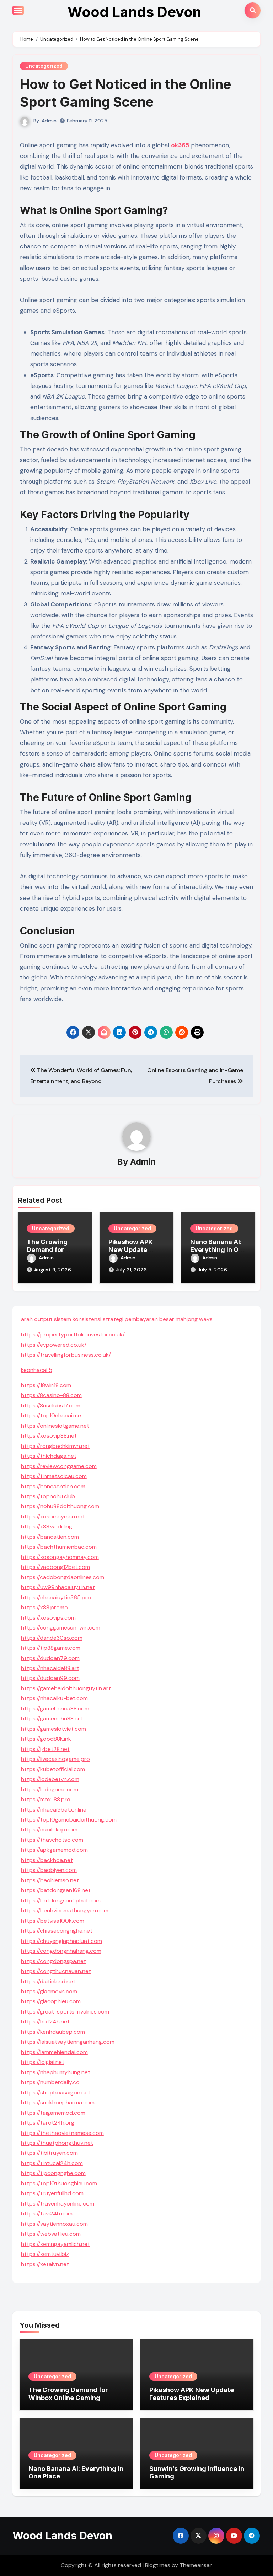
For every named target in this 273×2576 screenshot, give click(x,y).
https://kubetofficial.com (53, 1769)
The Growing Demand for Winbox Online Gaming (68, 2394)
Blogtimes (158, 2565)
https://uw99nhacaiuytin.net (58, 1587)
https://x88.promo (44, 1607)
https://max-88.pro (46, 1799)
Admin (49, 121)
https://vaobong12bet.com (55, 1567)
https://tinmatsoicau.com (54, 1476)
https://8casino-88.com (51, 1395)
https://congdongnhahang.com (61, 1951)
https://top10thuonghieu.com (59, 2183)
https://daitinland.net (48, 1981)
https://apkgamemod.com (54, 1850)
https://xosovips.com (48, 1618)
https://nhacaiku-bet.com (54, 1698)
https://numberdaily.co (50, 2082)
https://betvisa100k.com (53, 1921)
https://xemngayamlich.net (55, 2244)
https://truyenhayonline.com (58, 2204)
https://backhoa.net (47, 1860)
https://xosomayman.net (53, 1517)
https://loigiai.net (43, 2062)
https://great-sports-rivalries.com (65, 2012)
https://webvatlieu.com (51, 2234)
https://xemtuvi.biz (45, 2254)
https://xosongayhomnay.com (60, 1557)
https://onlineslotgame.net (55, 1426)
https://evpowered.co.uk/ (54, 1345)
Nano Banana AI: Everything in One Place (218, 1249)
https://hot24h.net (45, 2022)
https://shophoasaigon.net (56, 2092)
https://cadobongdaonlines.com (63, 1577)
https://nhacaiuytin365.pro (56, 1597)
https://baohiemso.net (50, 1880)
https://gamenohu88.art (52, 1718)
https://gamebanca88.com (55, 1709)
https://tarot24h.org (48, 2123)
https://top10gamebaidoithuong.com (69, 1820)
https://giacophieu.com (51, 2001)
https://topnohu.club (48, 1496)
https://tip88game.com (51, 1648)
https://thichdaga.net (49, 1456)
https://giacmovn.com (49, 1991)
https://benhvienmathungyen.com (65, 1910)
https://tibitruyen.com (49, 2153)
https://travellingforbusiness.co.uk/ (66, 1355)
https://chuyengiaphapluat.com (61, 1941)
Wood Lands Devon (134, 12)
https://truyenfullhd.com (52, 2193)
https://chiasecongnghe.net (57, 1931)
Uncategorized (44, 66)
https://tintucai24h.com (52, 2163)
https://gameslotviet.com (53, 1729)
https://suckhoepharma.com (58, 2102)
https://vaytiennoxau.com (54, 2224)
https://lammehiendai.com (54, 2052)
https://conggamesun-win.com (61, 1628)
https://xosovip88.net (49, 1436)
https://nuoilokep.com (49, 1830)
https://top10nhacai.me (51, 1415)
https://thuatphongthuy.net (57, 2143)
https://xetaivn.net (45, 2264)
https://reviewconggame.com (59, 1466)
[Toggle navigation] (18, 10)
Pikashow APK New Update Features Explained (192, 2394)
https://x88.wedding (47, 1526)
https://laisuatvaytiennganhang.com (68, 2042)
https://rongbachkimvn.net (55, 1446)
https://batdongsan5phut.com (61, 1901)
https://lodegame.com (50, 1789)
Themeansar (196, 2565)
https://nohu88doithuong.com (60, 1506)
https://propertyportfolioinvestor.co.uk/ (73, 1334)
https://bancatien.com (50, 1537)
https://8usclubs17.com (51, 1405)
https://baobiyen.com (49, 1870)
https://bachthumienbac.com (59, 1547)
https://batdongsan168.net (56, 1890)
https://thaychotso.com (52, 1840)
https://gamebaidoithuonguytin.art (66, 1688)
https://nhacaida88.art (50, 1668)
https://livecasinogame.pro (55, 1759)
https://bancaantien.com (53, 1486)
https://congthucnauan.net (56, 1971)
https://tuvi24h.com (47, 2214)
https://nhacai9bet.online (54, 1810)
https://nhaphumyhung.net (56, 2072)
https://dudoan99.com (50, 1678)
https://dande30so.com (52, 1638)
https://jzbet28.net (45, 1749)
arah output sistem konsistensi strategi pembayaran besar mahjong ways (117, 1319)
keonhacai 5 (37, 1370)
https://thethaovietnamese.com (62, 2133)
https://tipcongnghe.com (53, 2173)
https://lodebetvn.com (50, 1779)
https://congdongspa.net (53, 1961)
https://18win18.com (46, 1385)
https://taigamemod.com (53, 2113)
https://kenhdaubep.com (53, 2032)
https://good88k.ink (46, 1739)
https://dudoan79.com (50, 1658)
